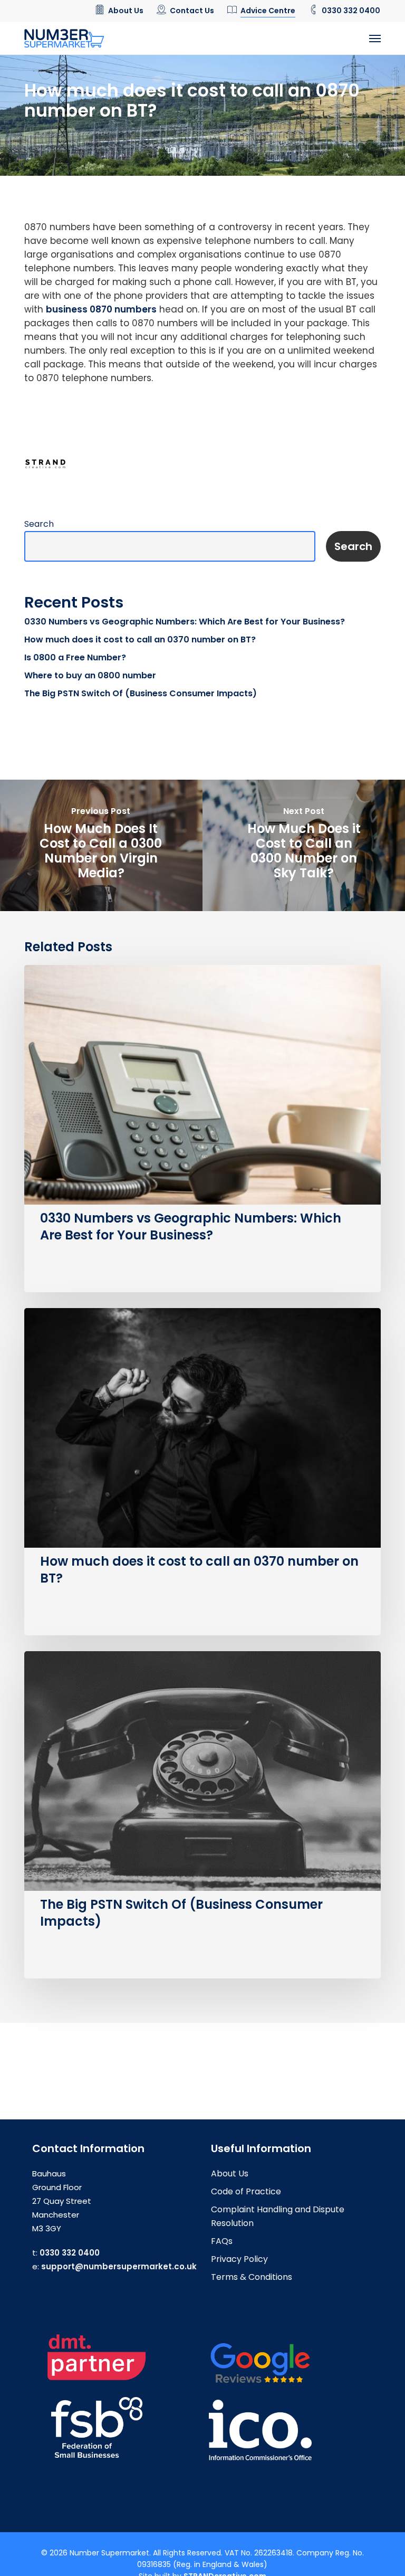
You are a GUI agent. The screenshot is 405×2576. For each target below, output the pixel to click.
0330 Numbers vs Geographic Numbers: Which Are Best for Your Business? (185, 622)
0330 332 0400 (70, 2253)
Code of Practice (246, 2191)
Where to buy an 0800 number (90, 675)
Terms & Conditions (252, 2277)
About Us (230, 2173)
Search (39, 524)
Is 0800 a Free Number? (75, 657)
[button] (375, 39)
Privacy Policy (239, 2259)
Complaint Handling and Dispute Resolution (278, 2216)
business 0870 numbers (101, 309)
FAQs (222, 2241)
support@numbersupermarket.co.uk (119, 2266)
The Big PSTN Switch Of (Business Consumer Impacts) (141, 693)
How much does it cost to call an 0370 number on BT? (140, 640)
